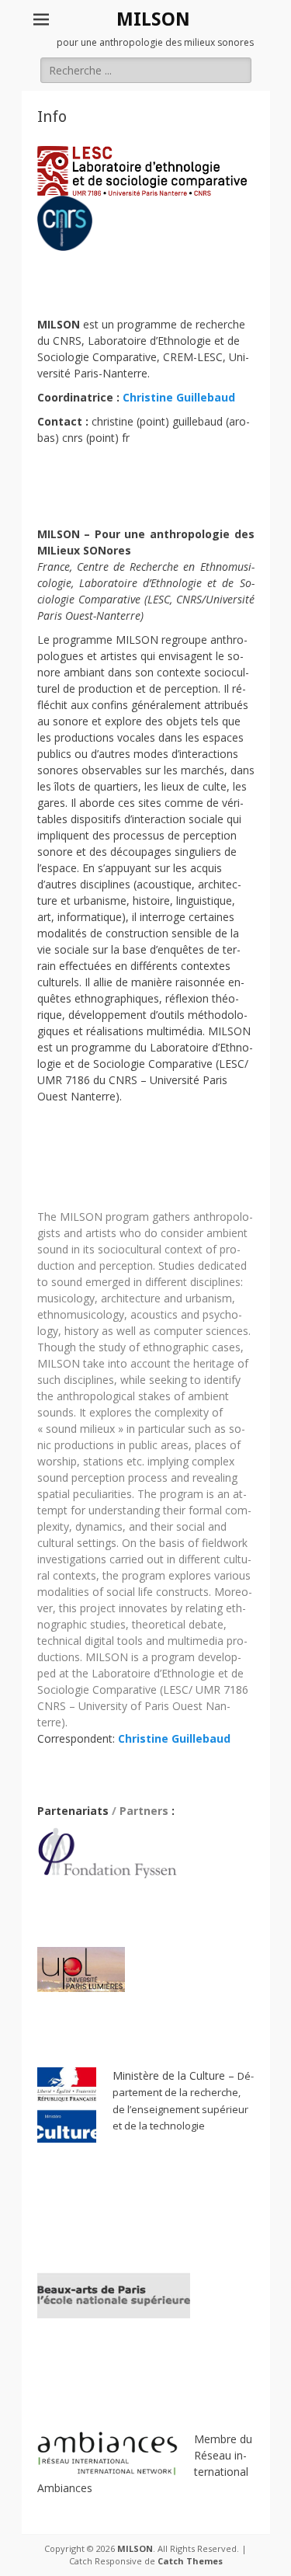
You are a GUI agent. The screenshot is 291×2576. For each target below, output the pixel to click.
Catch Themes (190, 2561)
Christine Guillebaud (179, 397)
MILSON (153, 19)
